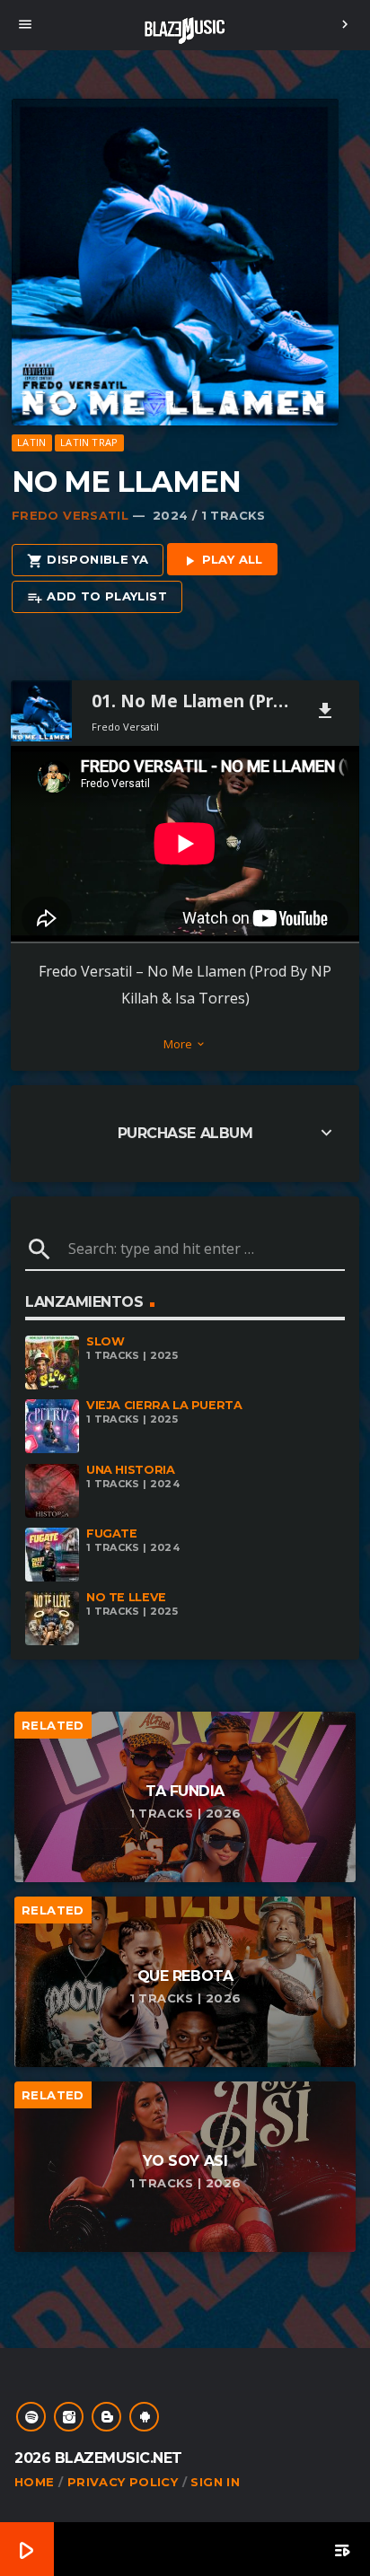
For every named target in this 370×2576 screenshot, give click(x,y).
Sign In (215, 2482)
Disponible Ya (88, 560)
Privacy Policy (123, 2482)
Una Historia (130, 1470)
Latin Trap (89, 442)
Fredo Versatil (70, 515)
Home (35, 2482)
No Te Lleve (126, 1597)
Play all (222, 560)
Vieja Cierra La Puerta (164, 1405)
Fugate (112, 1533)
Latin (31, 442)
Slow (105, 1341)
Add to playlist (97, 597)
